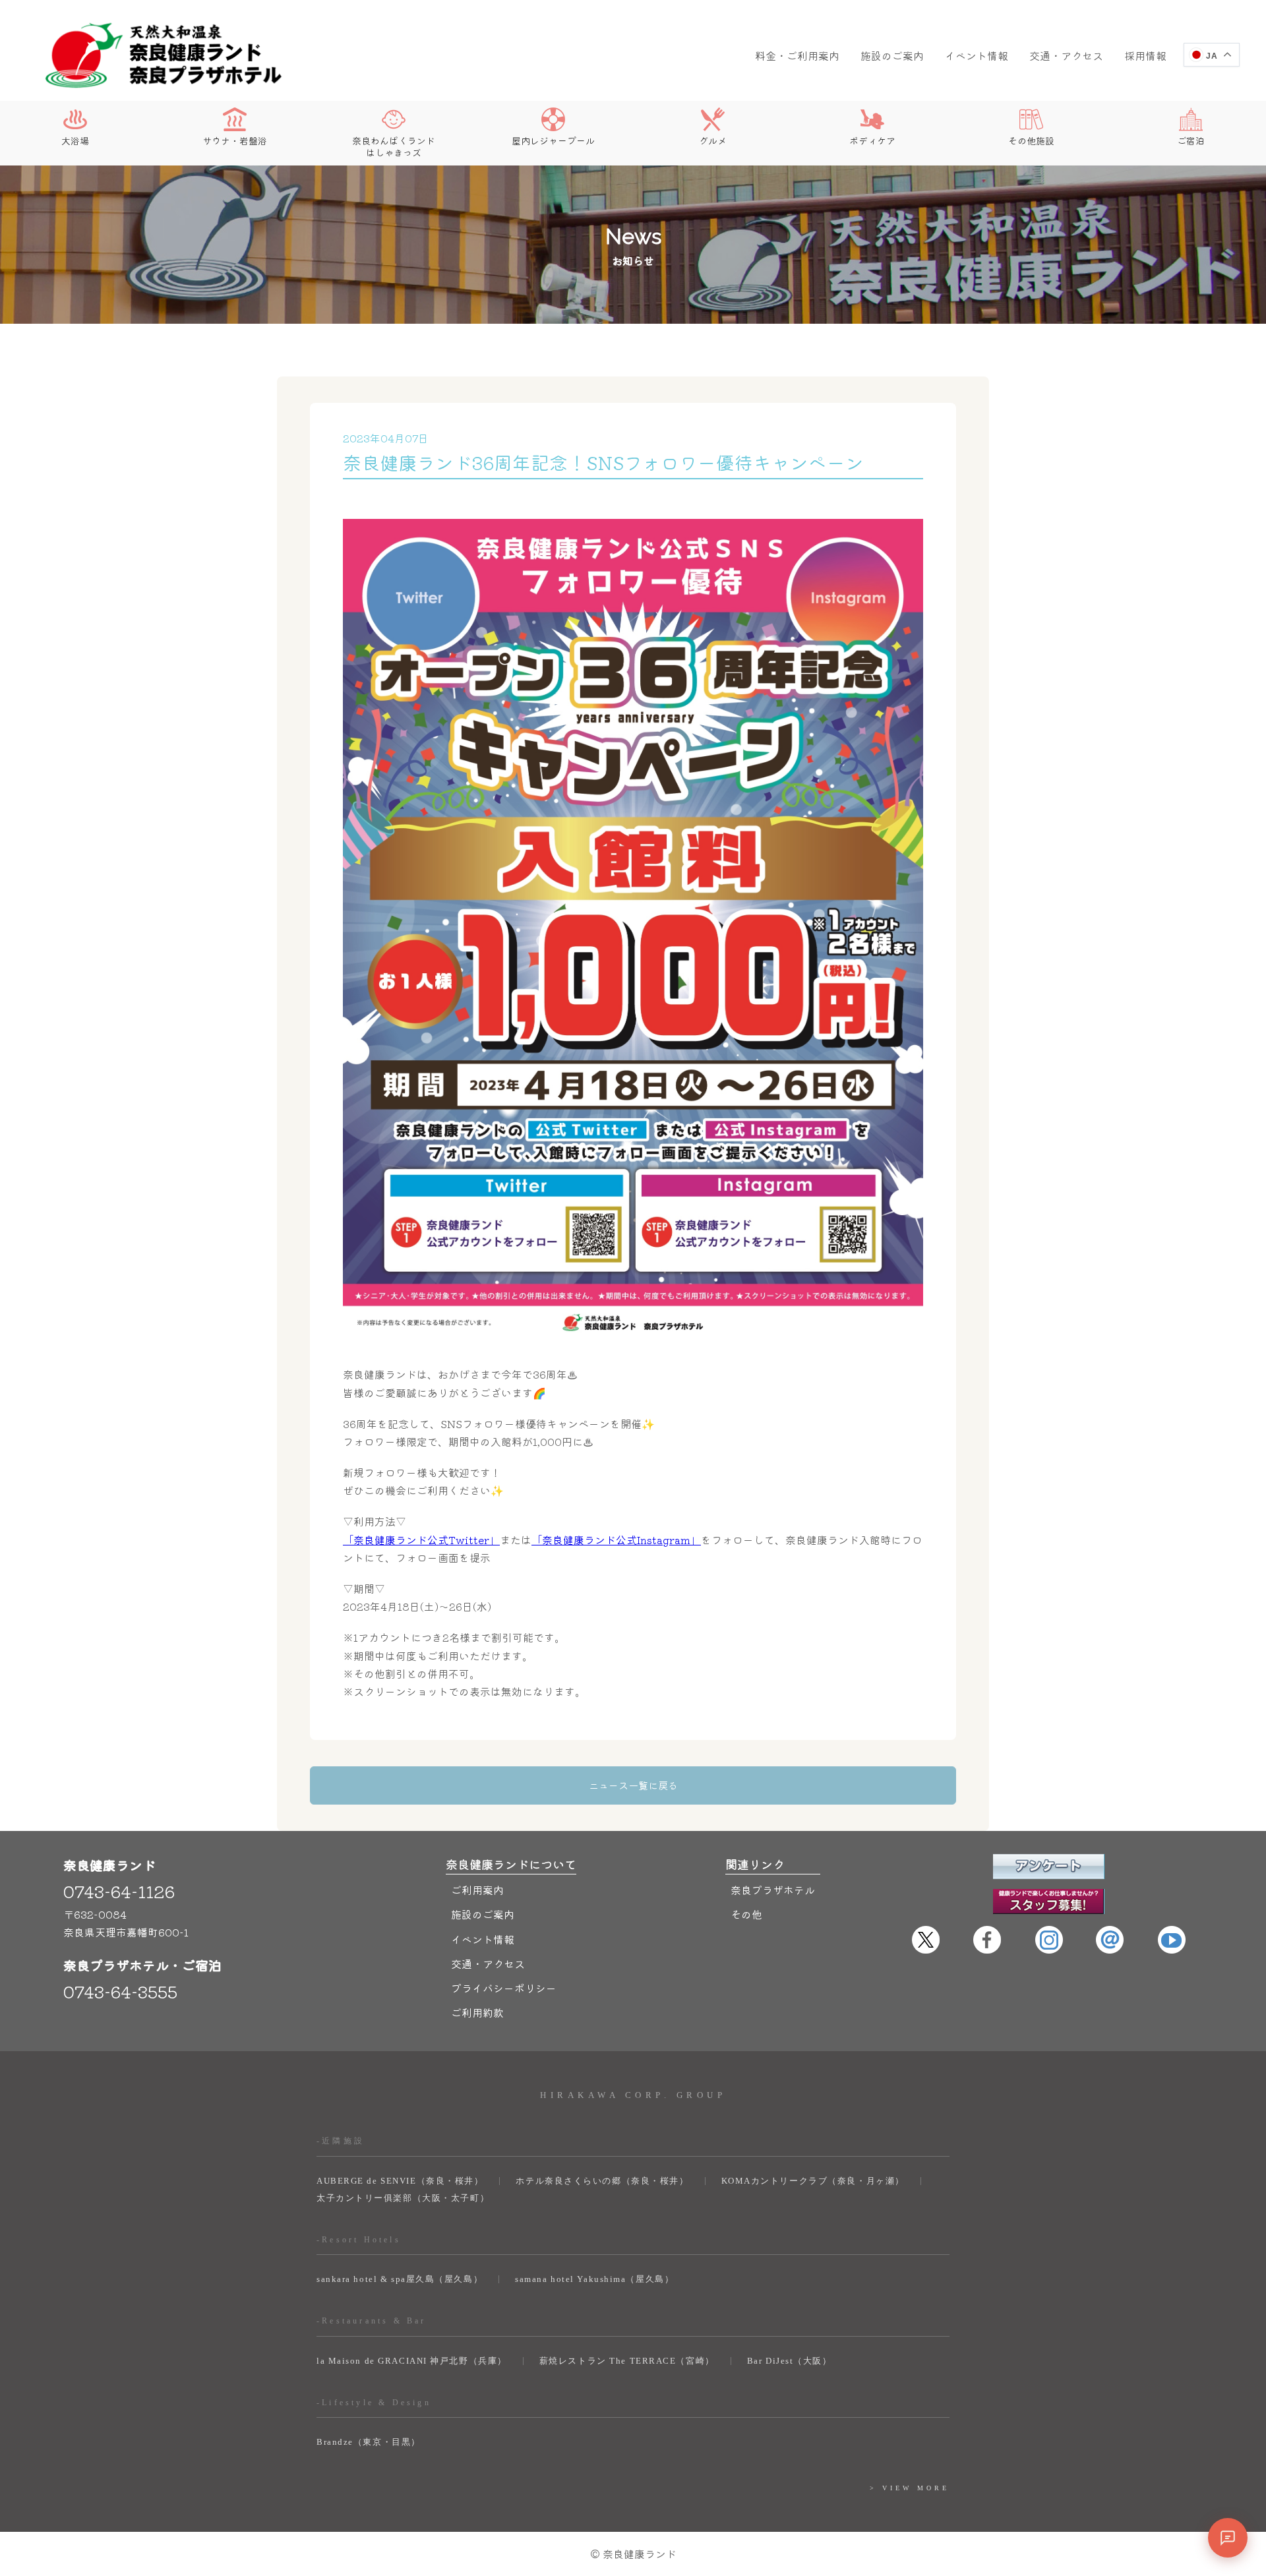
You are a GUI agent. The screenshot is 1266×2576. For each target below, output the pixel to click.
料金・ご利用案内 (797, 55)
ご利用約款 (477, 2012)
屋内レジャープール (553, 140)
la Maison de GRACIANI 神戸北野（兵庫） (412, 2361)
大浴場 (75, 140)
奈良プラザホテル (773, 1890)
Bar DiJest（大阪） (790, 2361)
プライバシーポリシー (504, 1988)
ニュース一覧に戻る (633, 1785)
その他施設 (1031, 140)
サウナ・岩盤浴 (235, 140)
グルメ (713, 140)
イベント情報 (977, 55)
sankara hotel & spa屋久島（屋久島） (400, 2279)
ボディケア (872, 140)
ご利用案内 (477, 1890)
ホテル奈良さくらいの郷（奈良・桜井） (602, 2181)
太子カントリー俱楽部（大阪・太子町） (403, 2198)
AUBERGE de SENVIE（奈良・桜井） (400, 2181)
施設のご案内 (892, 55)
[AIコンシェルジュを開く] (1228, 2538)
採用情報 (1145, 55)
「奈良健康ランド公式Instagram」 (616, 1540)
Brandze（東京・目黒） (369, 2442)
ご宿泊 (1191, 140)
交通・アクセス (1066, 55)
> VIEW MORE (910, 2488)
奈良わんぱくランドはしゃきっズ (394, 146)
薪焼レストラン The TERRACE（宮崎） (627, 2361)
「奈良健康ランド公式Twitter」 (421, 1540)
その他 (746, 1914)
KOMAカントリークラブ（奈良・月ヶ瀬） (813, 2181)
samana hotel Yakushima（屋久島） (594, 2279)
